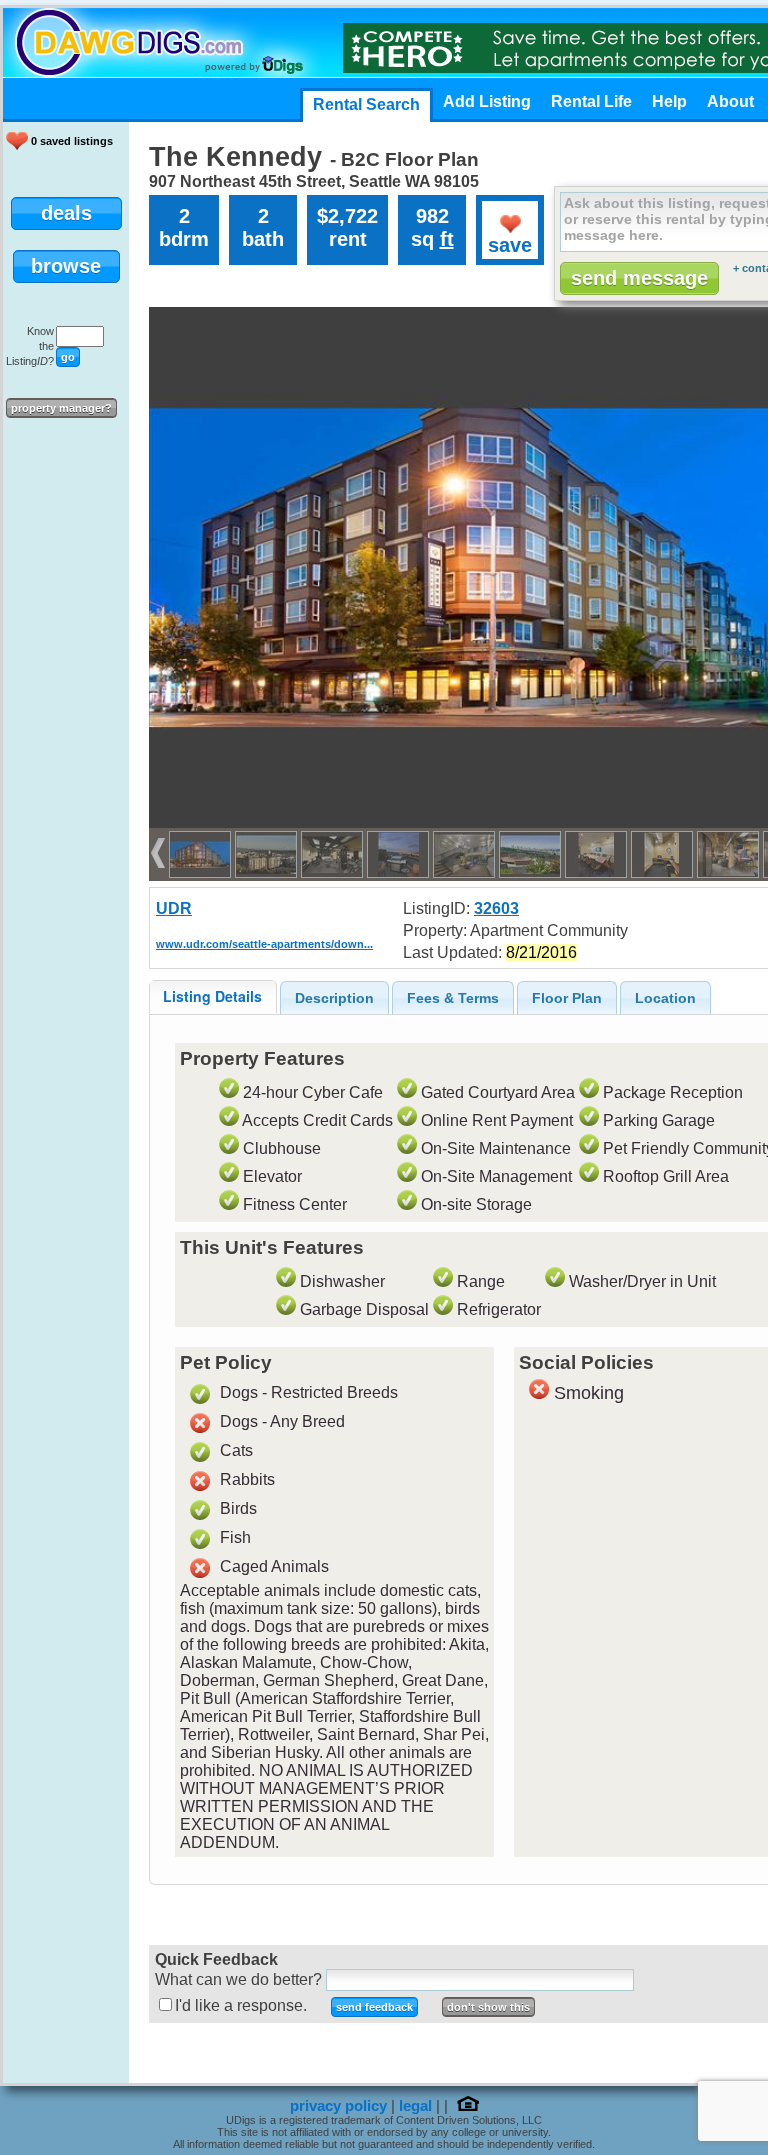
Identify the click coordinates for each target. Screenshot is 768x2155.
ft (447, 239)
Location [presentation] (665, 998)
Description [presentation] (334, 998)
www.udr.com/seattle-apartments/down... (264, 944)
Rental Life (591, 101)
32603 (496, 908)
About (730, 101)
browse (66, 266)
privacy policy (338, 2106)
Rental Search (366, 104)
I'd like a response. (241, 2005)
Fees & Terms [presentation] (453, 998)
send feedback (374, 2007)
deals (66, 213)
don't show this (488, 2007)
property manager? (61, 408)
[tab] (213, 996)
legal (415, 2106)
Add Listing (487, 101)
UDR (174, 908)
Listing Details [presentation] (212, 996)
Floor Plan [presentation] (567, 998)
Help (669, 101)
